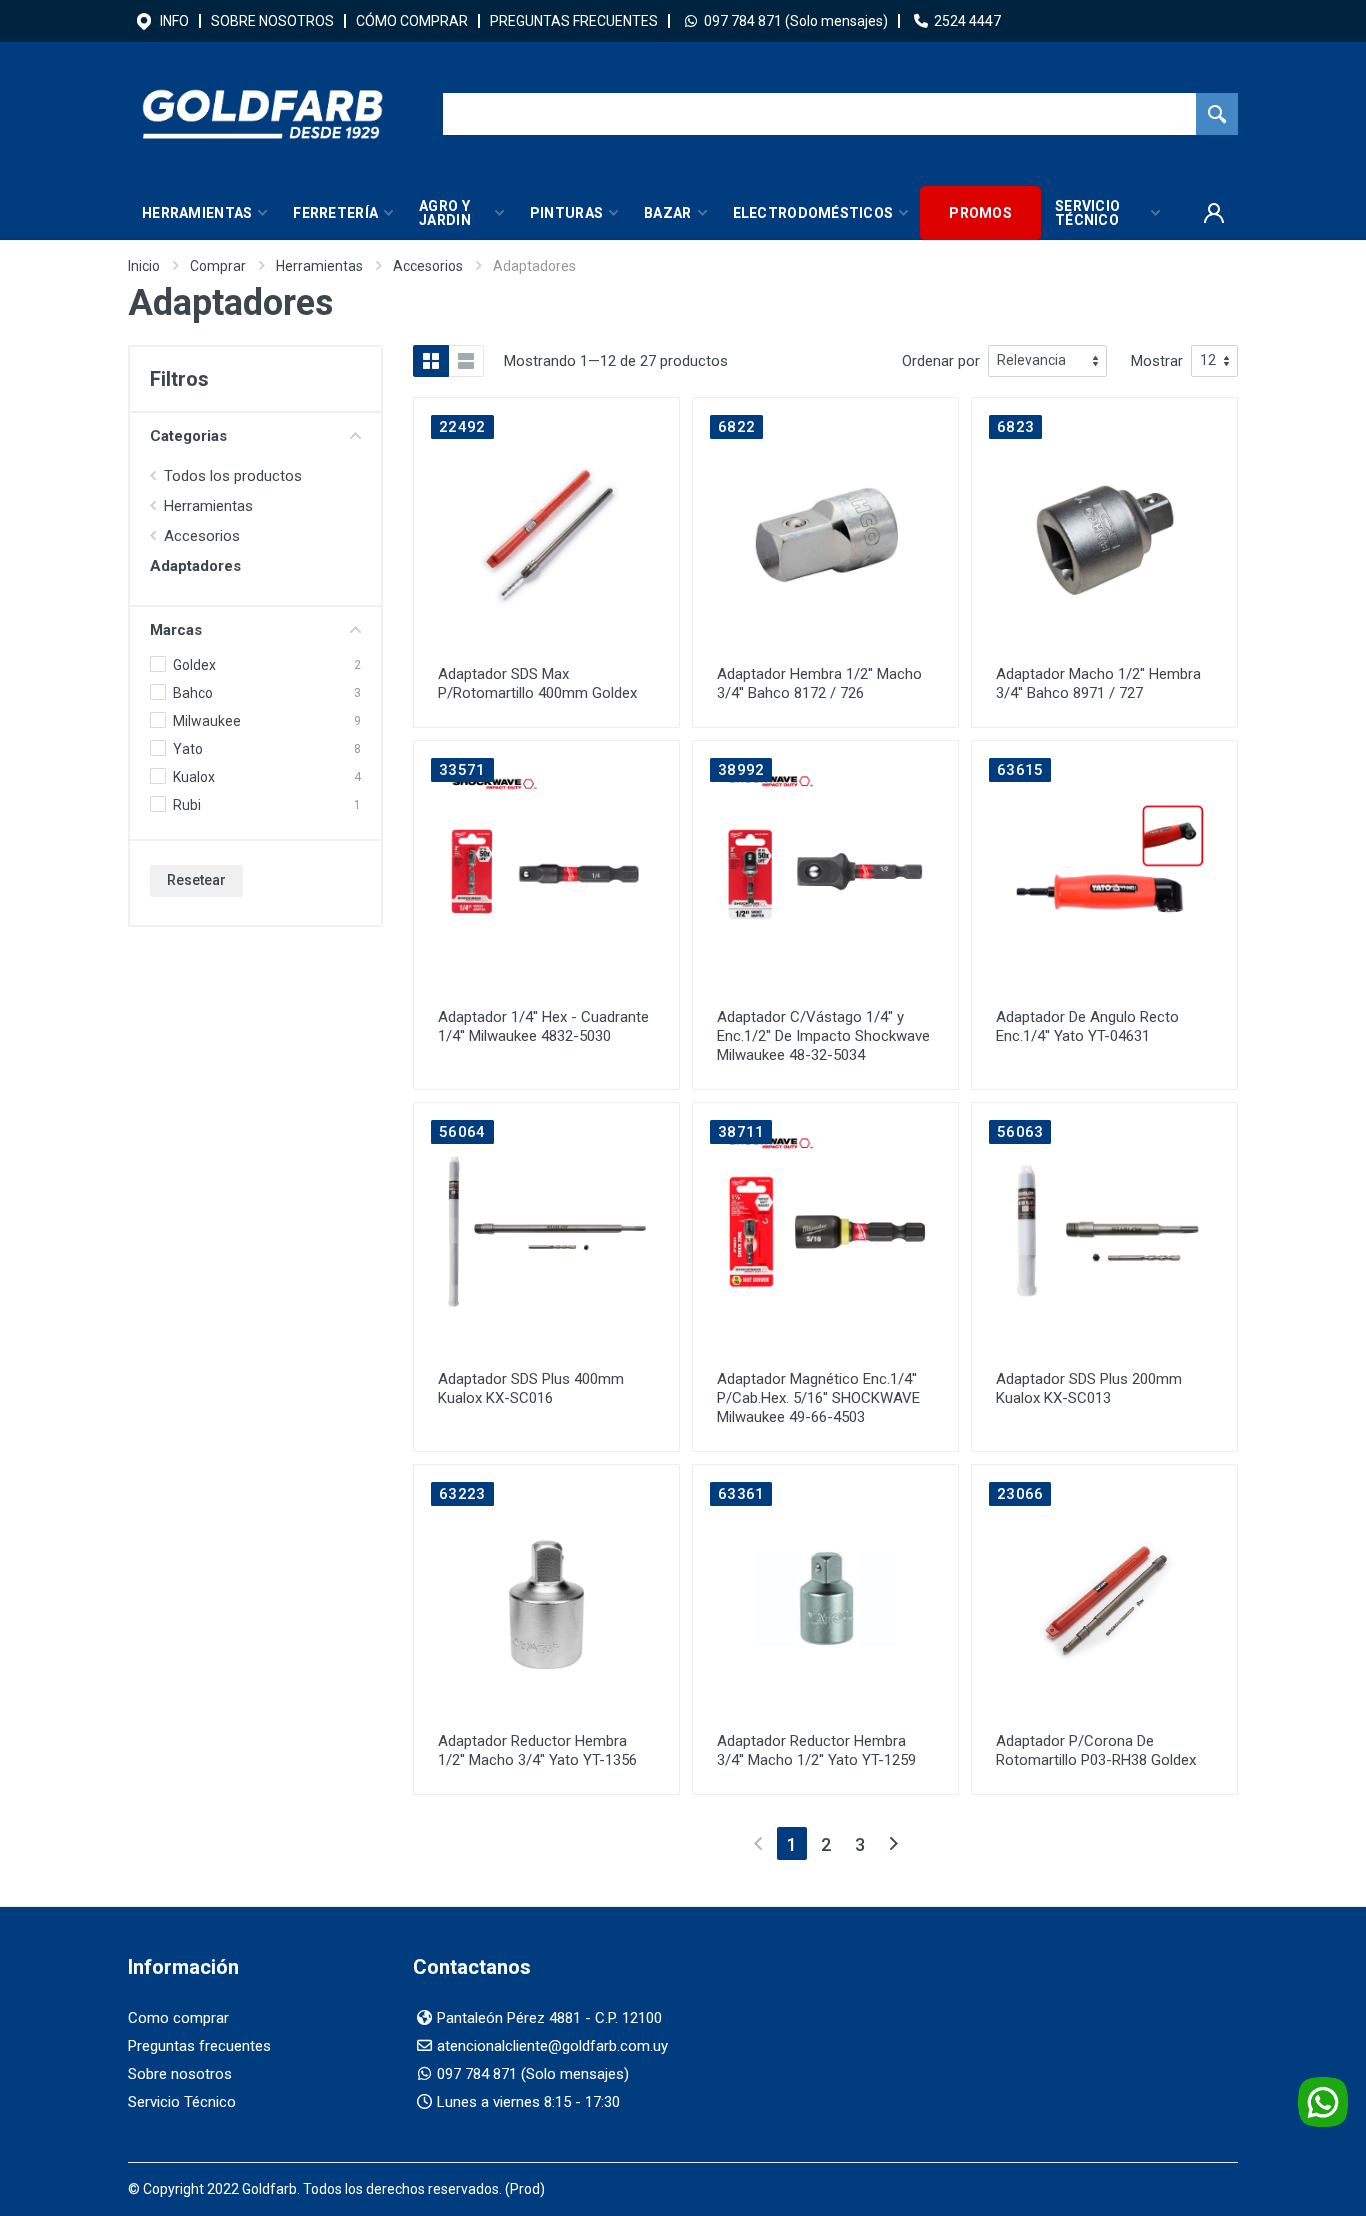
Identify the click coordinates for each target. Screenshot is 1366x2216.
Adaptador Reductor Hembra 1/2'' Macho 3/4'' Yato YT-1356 (537, 1750)
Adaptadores (195, 566)
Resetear (196, 880)
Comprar (218, 266)
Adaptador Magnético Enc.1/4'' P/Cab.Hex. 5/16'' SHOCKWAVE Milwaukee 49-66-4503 (818, 1398)
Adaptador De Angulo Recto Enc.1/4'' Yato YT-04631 (1087, 1026)
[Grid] (431, 361)
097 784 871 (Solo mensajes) (796, 21)
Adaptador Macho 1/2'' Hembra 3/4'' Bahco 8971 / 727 (1098, 683)
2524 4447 (967, 21)
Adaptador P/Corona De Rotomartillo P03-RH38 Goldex (1096, 1750)
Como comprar (178, 2018)
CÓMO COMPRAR (412, 21)
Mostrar (1157, 361)
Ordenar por (941, 361)
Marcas (176, 630)
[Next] (893, 1843)
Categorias (188, 436)
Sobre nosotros (180, 2074)
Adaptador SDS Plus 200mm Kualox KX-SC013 (1089, 1388)
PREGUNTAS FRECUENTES (574, 21)
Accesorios (428, 266)
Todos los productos (233, 476)
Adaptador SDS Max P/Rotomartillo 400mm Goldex (537, 683)
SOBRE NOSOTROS (272, 21)
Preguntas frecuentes (199, 2046)
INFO (174, 21)
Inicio (144, 266)
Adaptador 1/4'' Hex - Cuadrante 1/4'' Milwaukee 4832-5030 (543, 1026)
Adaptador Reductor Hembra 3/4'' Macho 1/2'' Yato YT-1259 (816, 1750)
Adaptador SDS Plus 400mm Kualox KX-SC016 (531, 1388)
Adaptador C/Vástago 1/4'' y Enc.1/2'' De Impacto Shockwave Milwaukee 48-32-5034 (823, 1036)
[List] (466, 361)
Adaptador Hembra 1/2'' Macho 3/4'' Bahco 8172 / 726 (819, 683)
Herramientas (319, 266)
